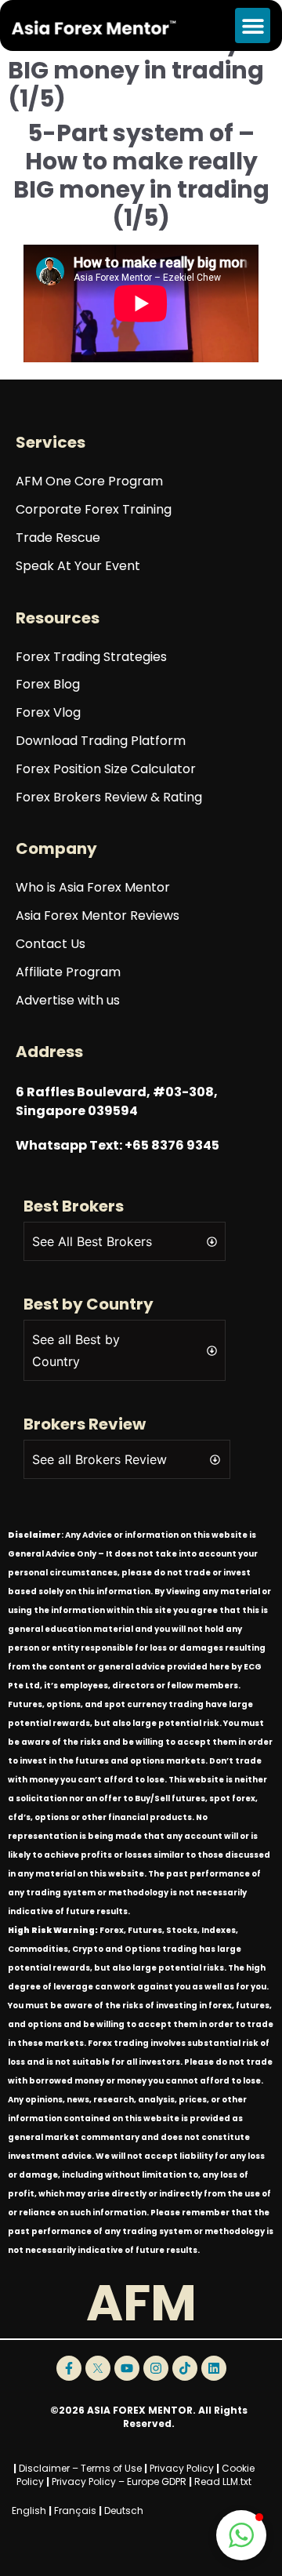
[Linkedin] (214, 2368)
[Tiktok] (185, 2368)
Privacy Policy (182, 2468)
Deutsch (124, 2511)
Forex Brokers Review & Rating (109, 798)
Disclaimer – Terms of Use (80, 2468)
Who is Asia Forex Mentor (93, 888)
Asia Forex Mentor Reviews (98, 916)
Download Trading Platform (101, 741)
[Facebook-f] (69, 2368)
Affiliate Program (68, 973)
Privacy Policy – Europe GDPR (119, 2482)
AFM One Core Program (89, 482)
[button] (253, 25)
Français (75, 2511)
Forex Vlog (48, 713)
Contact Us (51, 945)
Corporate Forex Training (94, 510)
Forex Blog (48, 685)
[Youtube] (127, 2368)
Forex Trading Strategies (91, 658)
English (29, 2511)
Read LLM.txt (223, 2482)
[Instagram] (156, 2368)
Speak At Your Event (78, 567)
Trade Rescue (58, 538)
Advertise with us (68, 1001)
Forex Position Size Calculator (106, 770)
